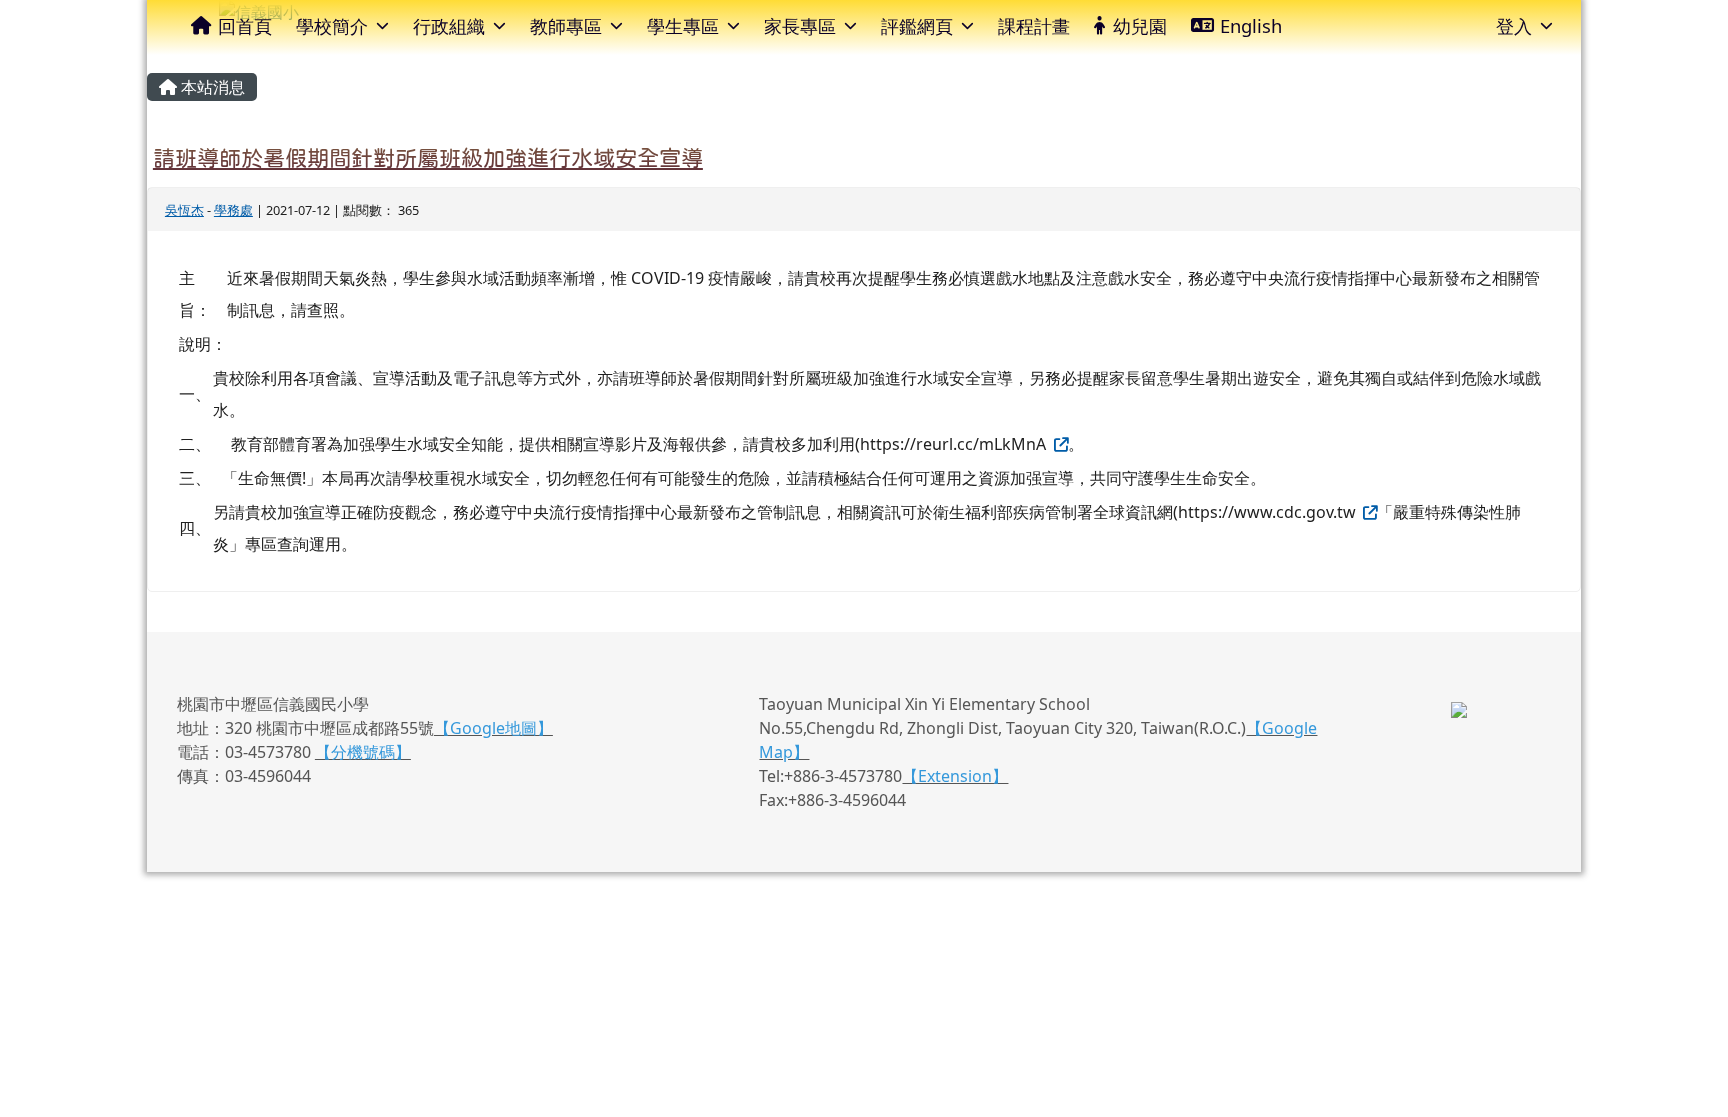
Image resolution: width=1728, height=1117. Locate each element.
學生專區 (683, 25)
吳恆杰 (184, 210)
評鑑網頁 (917, 25)
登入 (1514, 25)
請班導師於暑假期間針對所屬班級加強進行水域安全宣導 (428, 158)
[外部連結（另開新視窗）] (1059, 444)
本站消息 (211, 87)
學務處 (233, 210)
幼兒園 (1140, 25)
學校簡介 (332, 25)
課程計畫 (1034, 25)
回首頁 (245, 25)
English (1251, 25)
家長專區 (800, 25)
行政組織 (449, 25)
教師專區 (566, 25)
